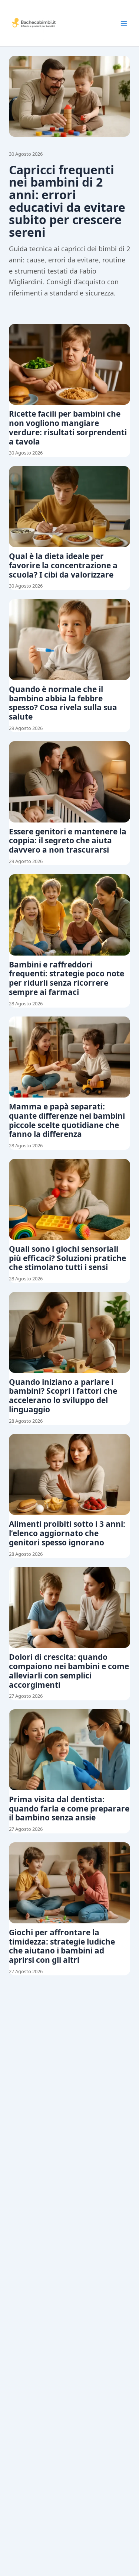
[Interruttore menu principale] (124, 23)
